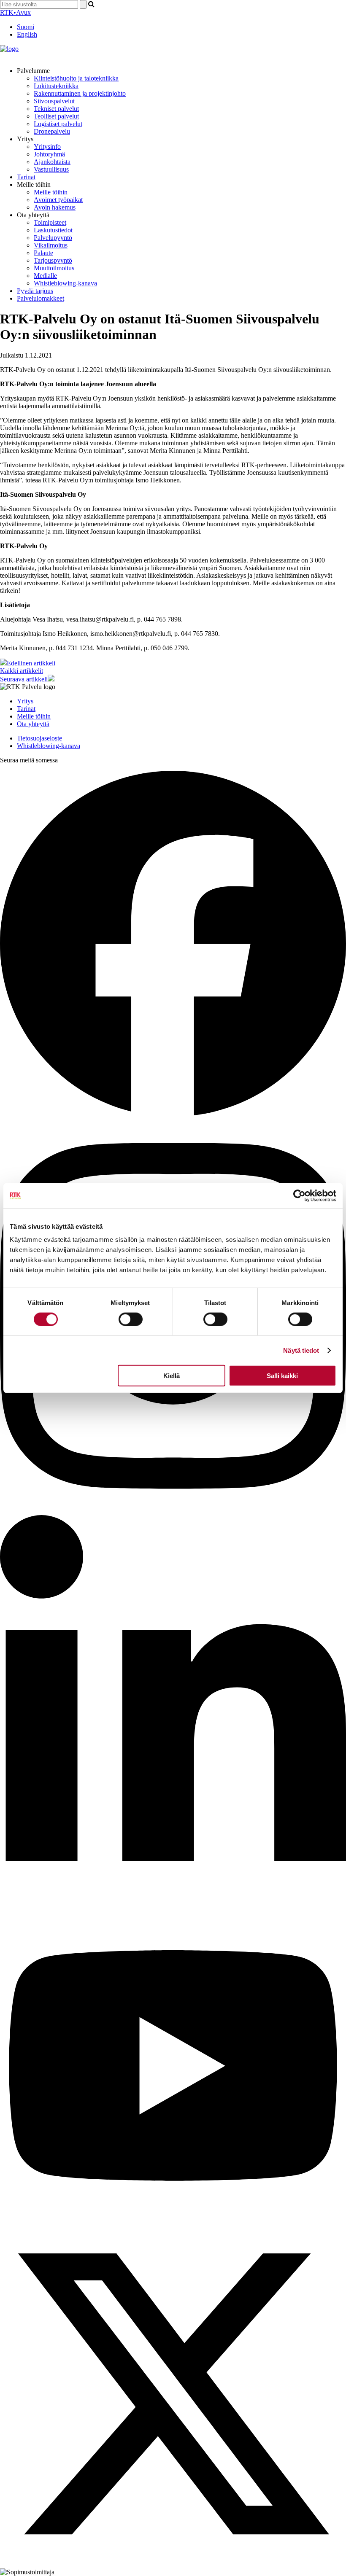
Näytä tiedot (301, 1350)
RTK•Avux (15, 12)
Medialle (45, 276)
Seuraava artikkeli (24, 679)
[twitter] (173, 2564)
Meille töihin (51, 192)
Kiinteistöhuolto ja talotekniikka (76, 78)
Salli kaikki (282, 1376)
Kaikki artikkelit (22, 671)
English (27, 34)
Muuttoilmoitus (54, 268)
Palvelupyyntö (53, 238)
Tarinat (26, 177)
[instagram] (173, 1511)
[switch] (131, 1319)
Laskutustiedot (53, 230)
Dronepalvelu (52, 131)
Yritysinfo (47, 147)
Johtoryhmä (49, 154)
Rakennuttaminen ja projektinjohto (80, 93)
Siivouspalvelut (54, 101)
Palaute (43, 253)
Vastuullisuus (51, 169)
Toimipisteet (50, 222)
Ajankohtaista (52, 162)
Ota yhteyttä (33, 724)
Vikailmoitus (51, 245)
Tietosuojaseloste (39, 738)
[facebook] (173, 1114)
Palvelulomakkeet (41, 298)
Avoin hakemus (55, 207)
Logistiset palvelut (58, 124)
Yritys (25, 701)
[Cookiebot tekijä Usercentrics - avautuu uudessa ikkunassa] (299, 1195)
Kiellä (172, 1376)
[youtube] (173, 2217)
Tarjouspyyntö (53, 260)
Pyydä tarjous (35, 291)
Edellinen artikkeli (31, 663)
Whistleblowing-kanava (65, 283)
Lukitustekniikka (56, 86)
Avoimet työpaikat (58, 200)
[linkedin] (173, 1908)
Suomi (26, 27)
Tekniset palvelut (56, 109)
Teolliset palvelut (56, 116)
